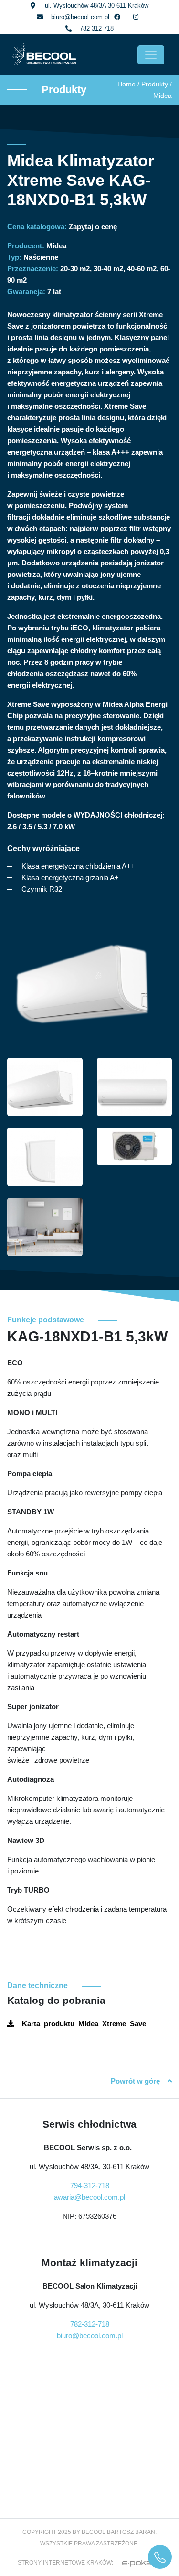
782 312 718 (97, 28)
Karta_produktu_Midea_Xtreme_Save (84, 2024)
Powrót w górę (135, 2081)
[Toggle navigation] (151, 55)
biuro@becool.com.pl (80, 17)
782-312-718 (90, 2324)
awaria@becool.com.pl (89, 2197)
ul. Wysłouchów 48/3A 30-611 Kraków (97, 5)
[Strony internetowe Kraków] (138, 2563)
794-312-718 (90, 2186)
